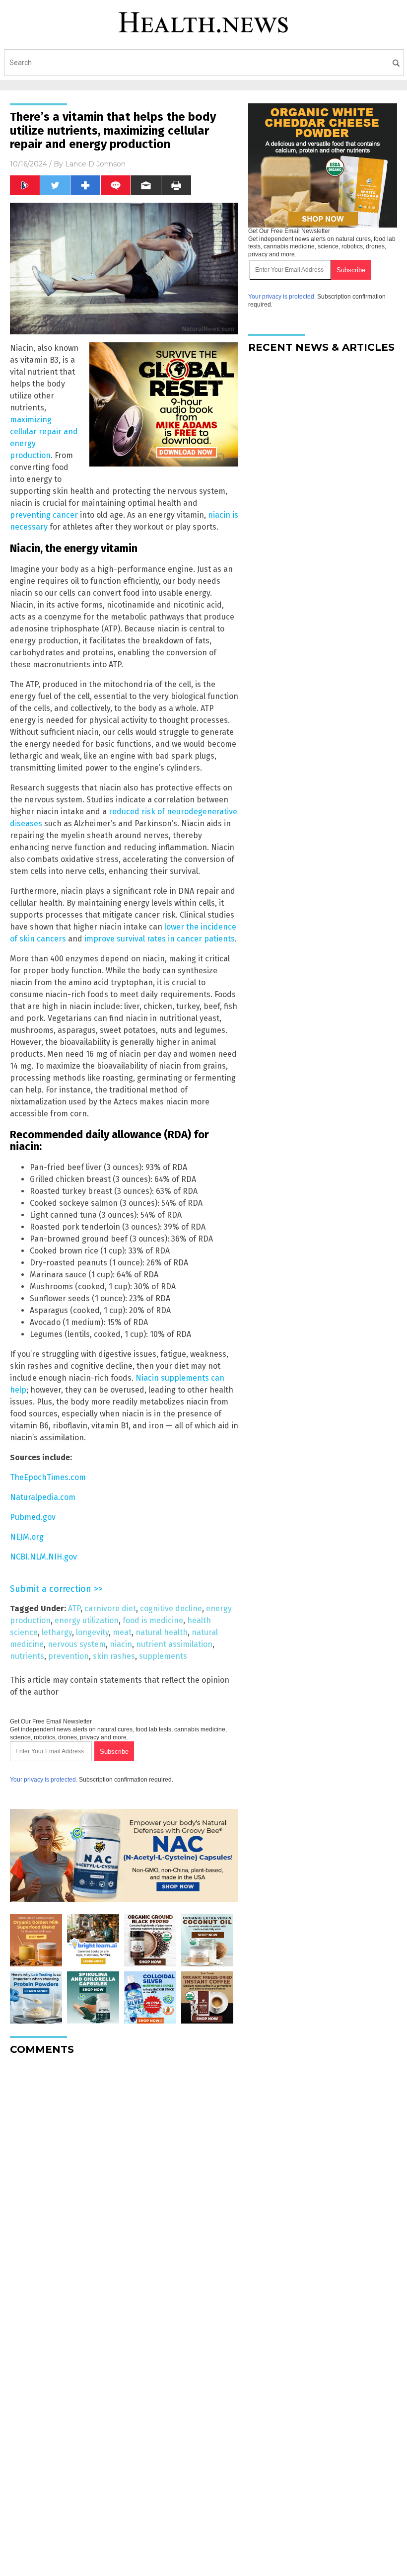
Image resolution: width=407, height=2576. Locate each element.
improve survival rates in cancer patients (160, 939)
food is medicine (153, 1620)
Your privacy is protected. (44, 1780)
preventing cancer (44, 515)
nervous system (77, 1644)
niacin (121, 1644)
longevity (92, 1632)
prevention (68, 1656)
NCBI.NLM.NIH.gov (43, 1557)
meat (122, 1632)
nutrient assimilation (174, 1644)
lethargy (57, 1632)
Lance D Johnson (95, 164)
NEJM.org (27, 1537)
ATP (74, 1608)
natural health (162, 1632)
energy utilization (87, 1620)
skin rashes (114, 1656)
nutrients (27, 1656)
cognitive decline (171, 1608)
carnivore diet (110, 1608)
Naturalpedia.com (43, 1497)
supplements (163, 1656)
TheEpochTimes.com (48, 1477)
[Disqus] (124, 2187)
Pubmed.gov (33, 1517)
